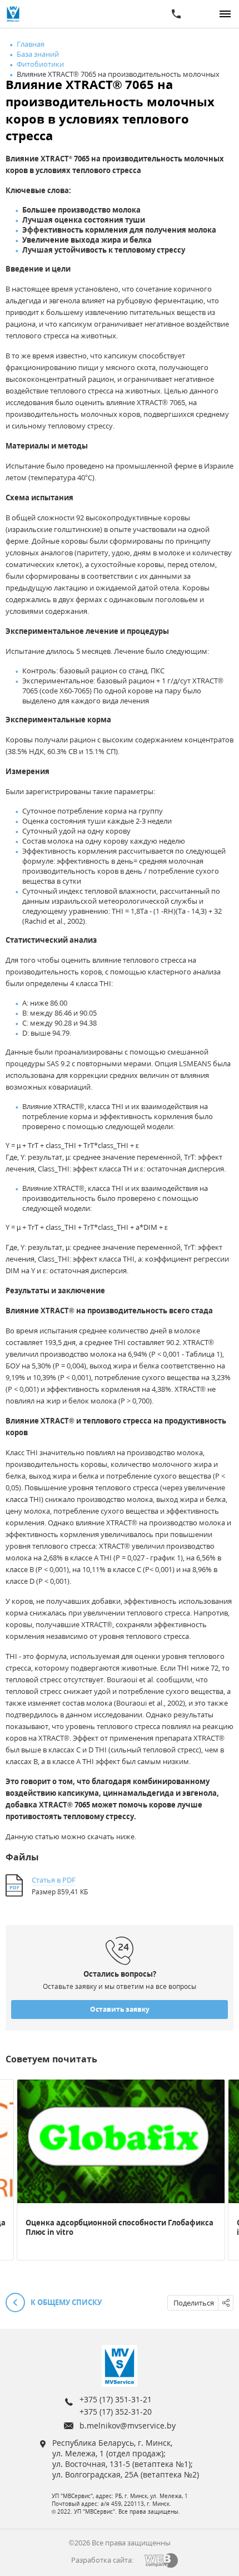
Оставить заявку (120, 2009)
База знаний (38, 54)
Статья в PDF (54, 1880)
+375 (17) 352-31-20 (116, 2412)
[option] (121, 2170)
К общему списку (65, 2302)
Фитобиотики (40, 64)
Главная (31, 44)
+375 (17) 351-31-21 (116, 2399)
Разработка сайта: (102, 2560)
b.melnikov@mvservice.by (128, 2425)
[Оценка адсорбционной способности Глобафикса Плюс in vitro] (121, 2141)
